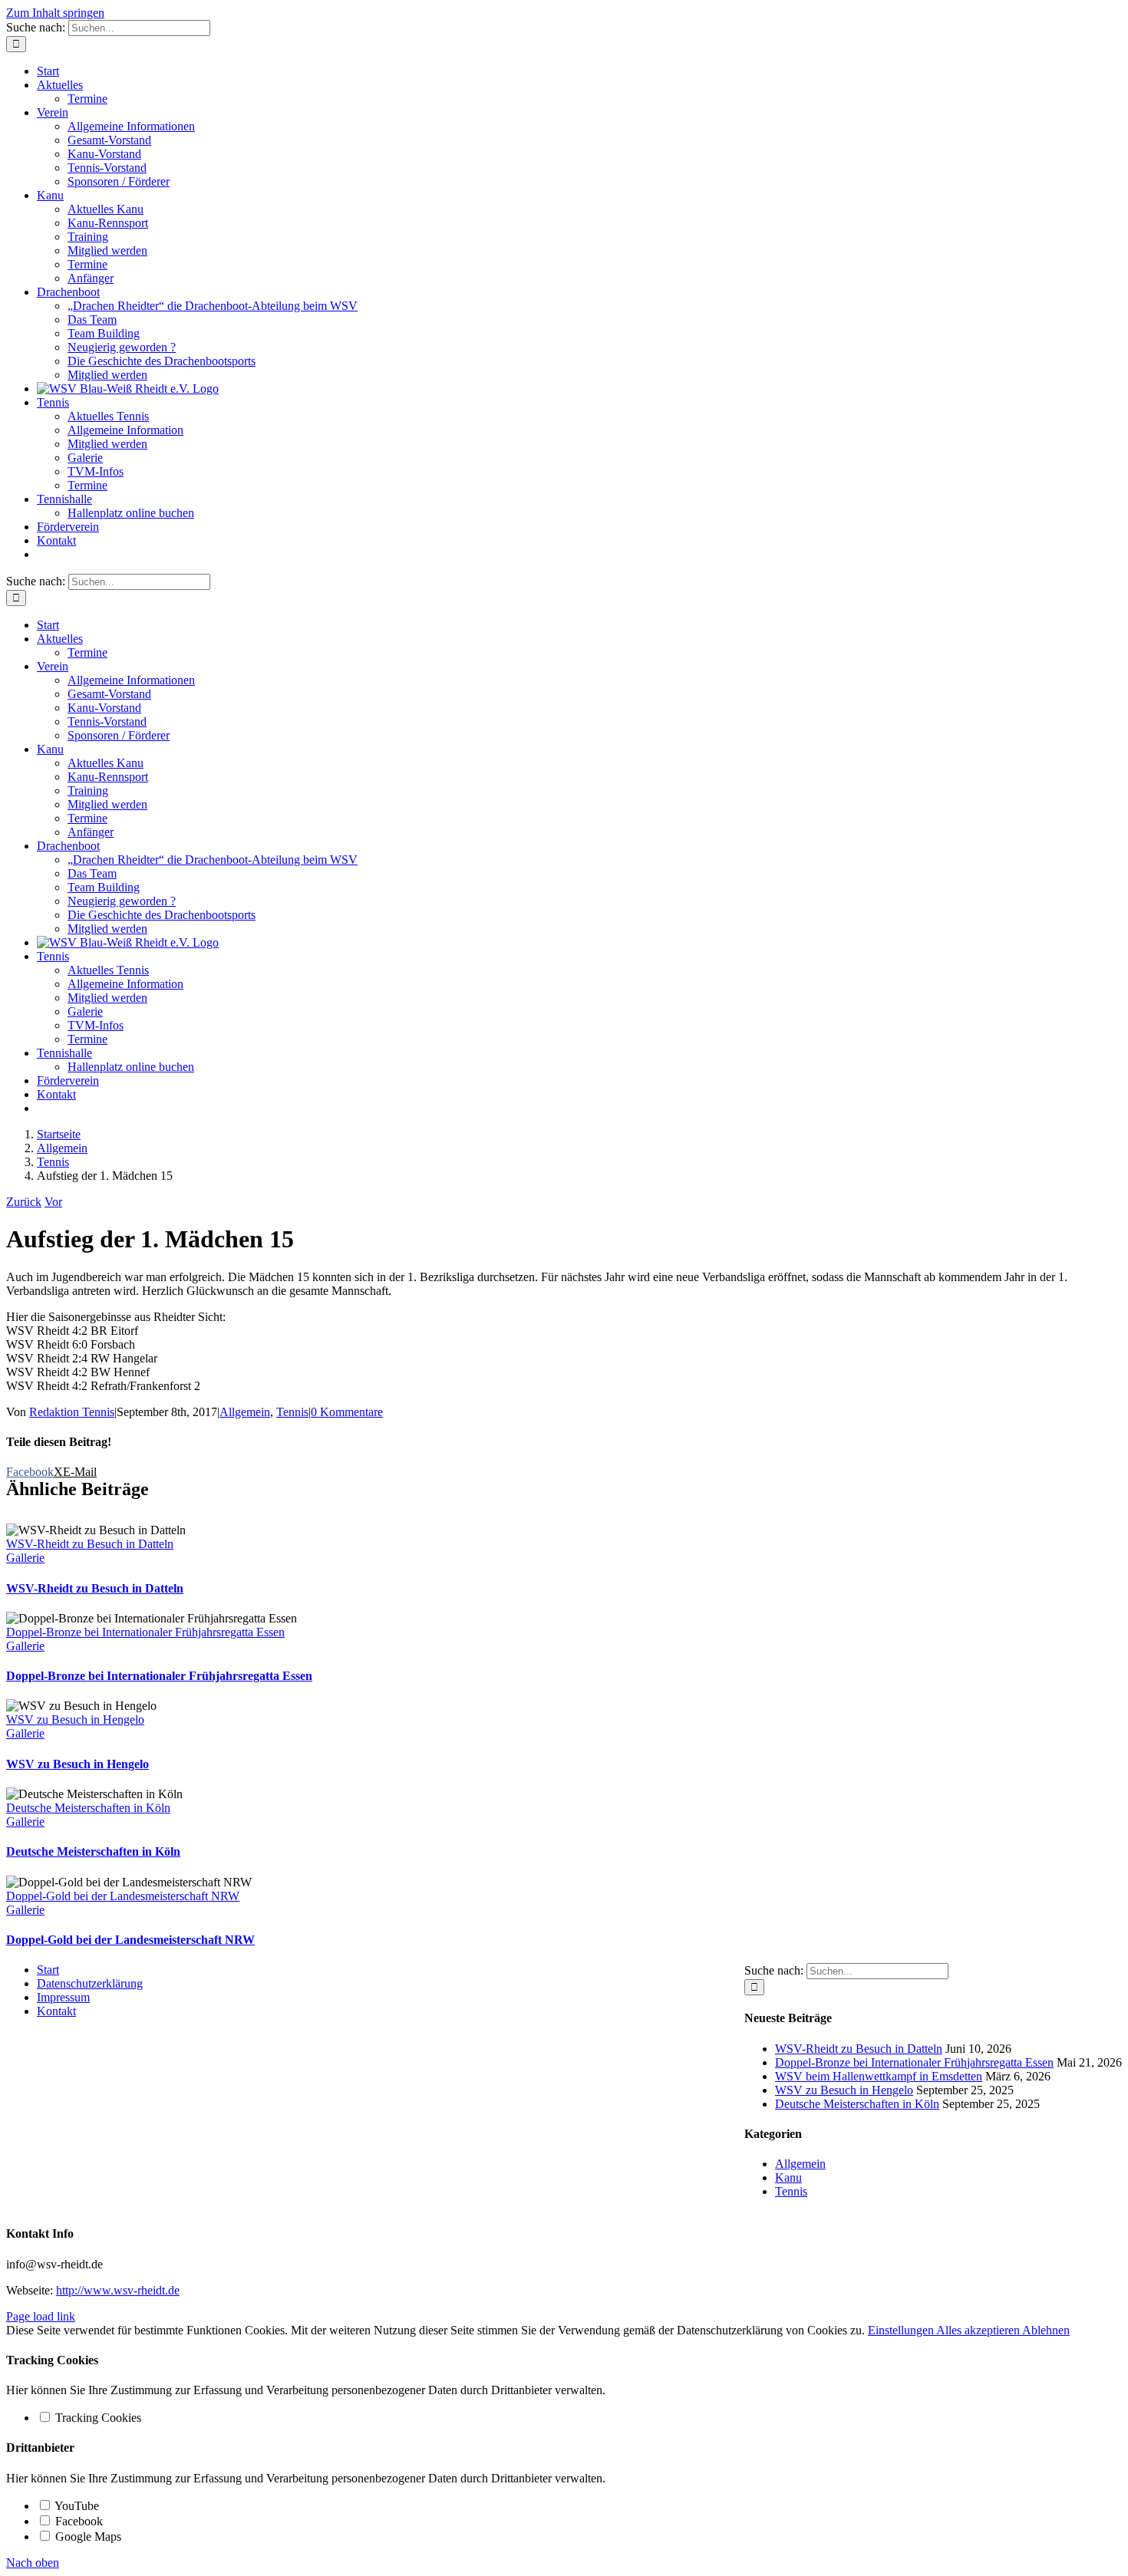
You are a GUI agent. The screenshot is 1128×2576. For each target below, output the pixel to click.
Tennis (292, 1412)
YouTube (76, 2506)
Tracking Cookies (97, 2418)
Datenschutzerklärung (90, 1983)
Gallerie (25, 1558)
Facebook (78, 2521)
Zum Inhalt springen (55, 13)
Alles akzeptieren (979, 2330)
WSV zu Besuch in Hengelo (75, 1720)
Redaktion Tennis (72, 1412)
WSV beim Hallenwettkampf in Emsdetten (879, 2076)
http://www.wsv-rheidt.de (118, 2290)
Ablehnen (1046, 2330)
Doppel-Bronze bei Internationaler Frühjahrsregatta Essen (145, 1632)
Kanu (788, 2177)
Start (48, 1970)
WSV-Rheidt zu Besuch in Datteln (90, 1544)
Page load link (41, 2316)
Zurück (24, 1202)
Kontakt (56, 2011)
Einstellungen (902, 2330)
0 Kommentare (347, 1412)
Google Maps (87, 2536)
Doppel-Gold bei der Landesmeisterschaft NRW (123, 1896)
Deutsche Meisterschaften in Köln (88, 1808)
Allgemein (245, 1412)
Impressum (63, 1997)
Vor (53, 1202)
